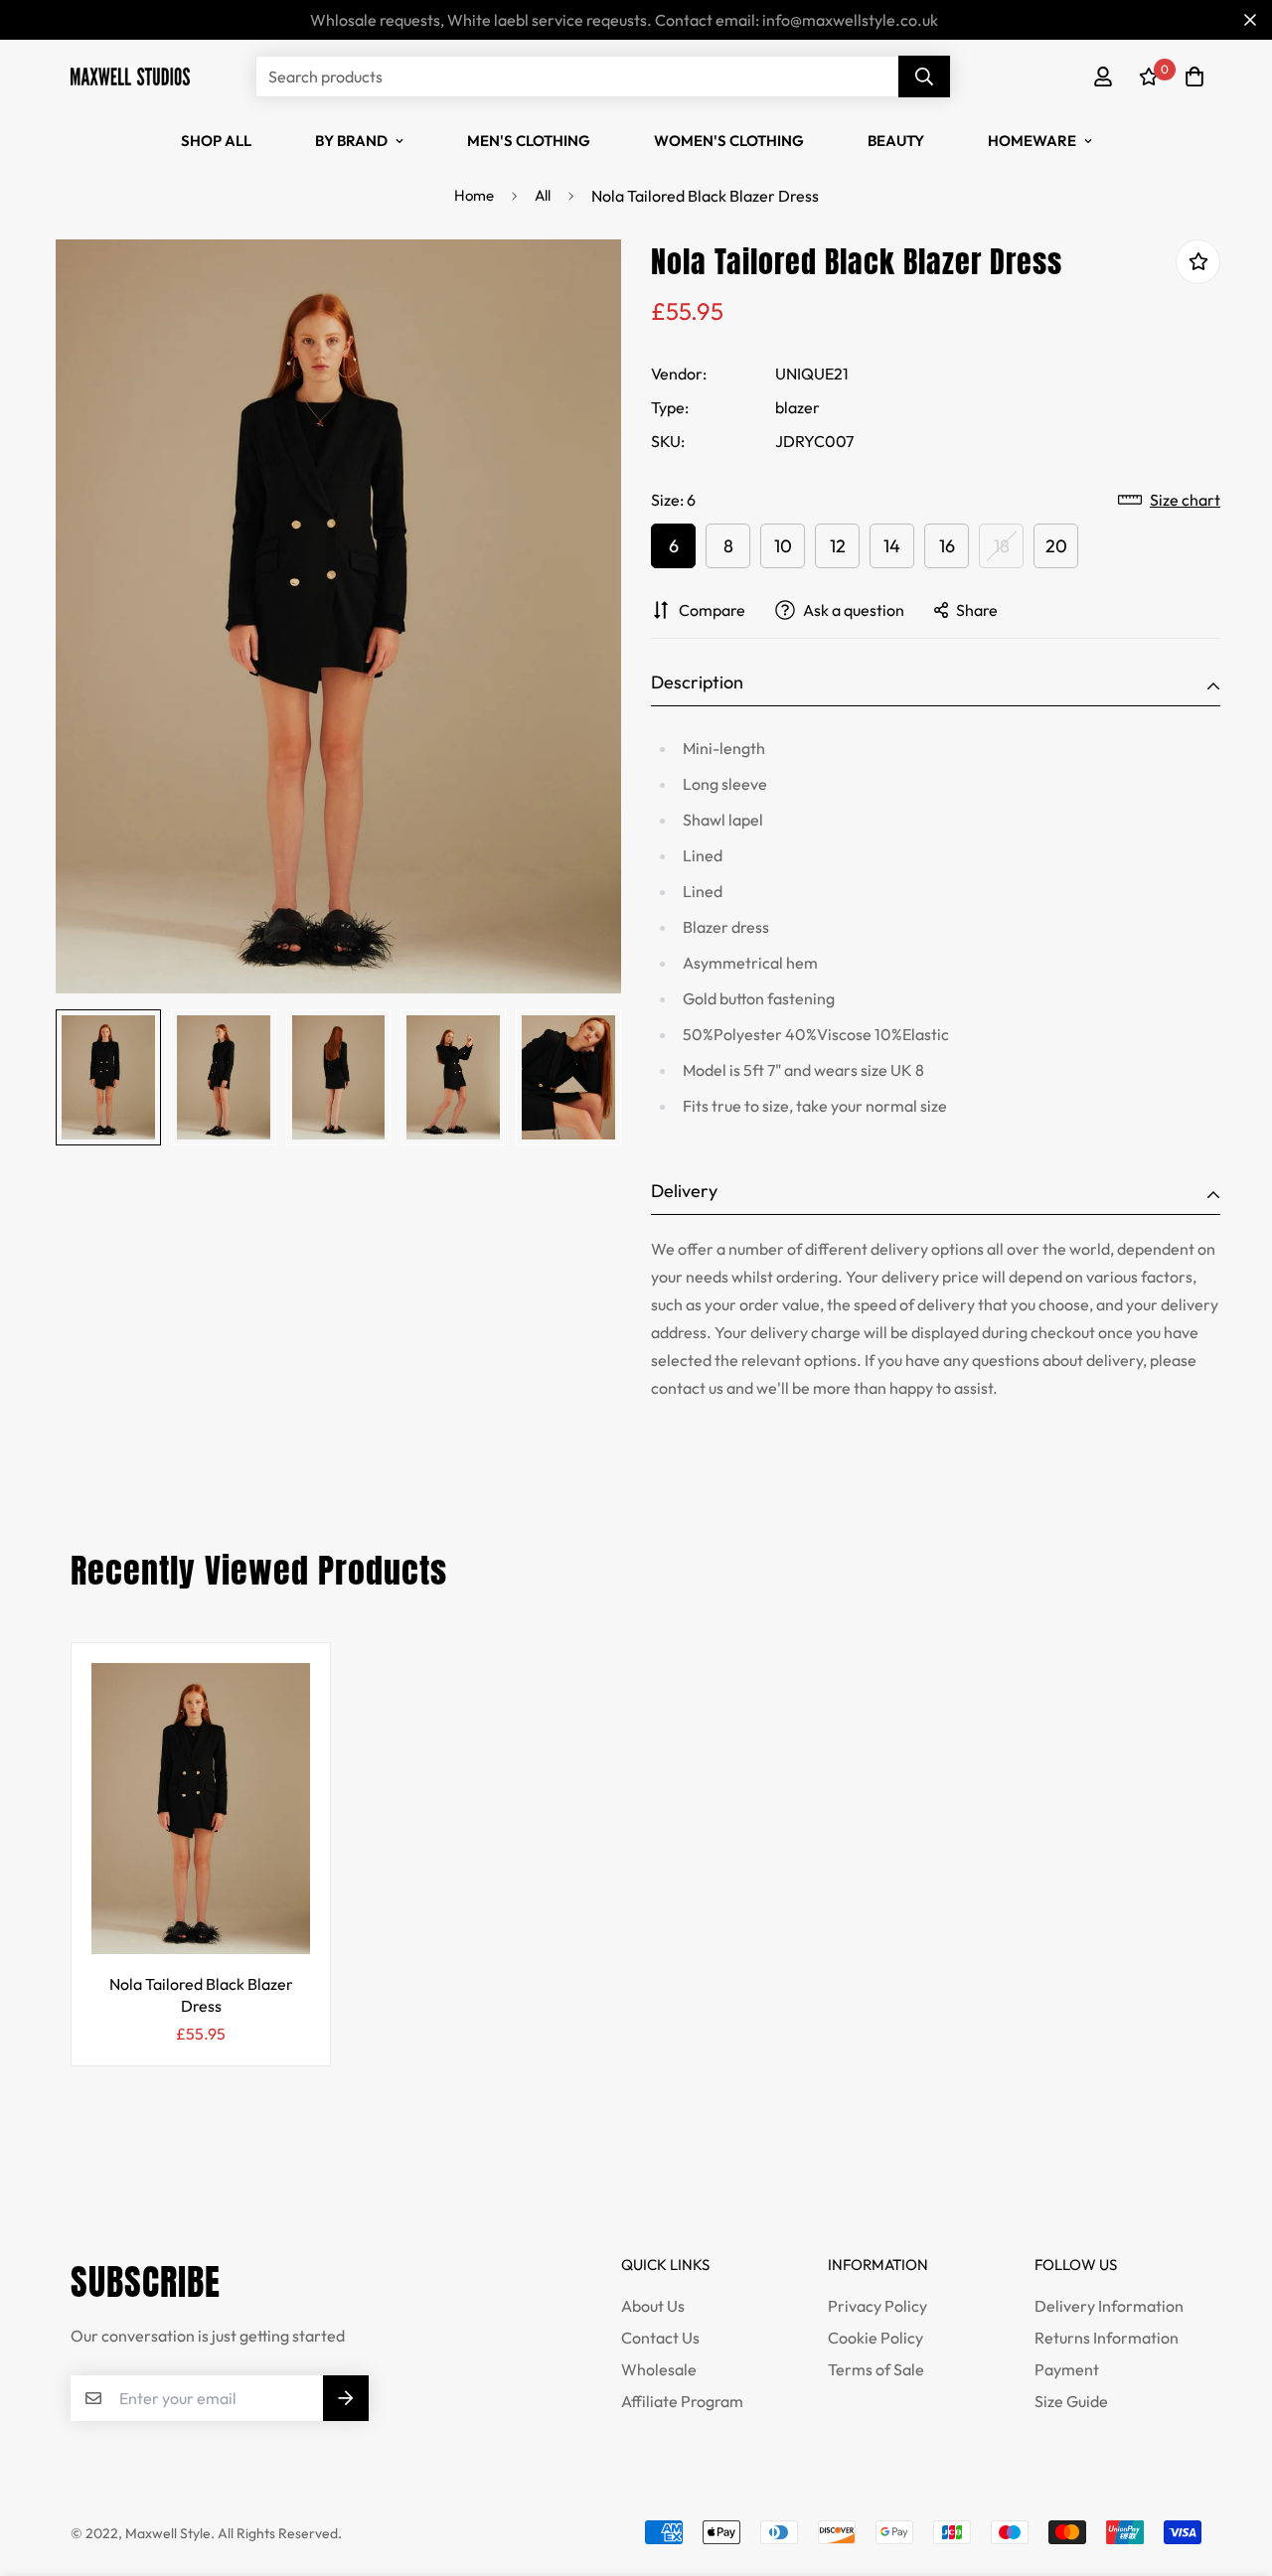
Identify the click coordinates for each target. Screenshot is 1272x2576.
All (543, 195)
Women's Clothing (729, 141)
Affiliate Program (682, 2401)
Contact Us (660, 2338)
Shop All (216, 141)
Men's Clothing (529, 141)
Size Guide (1071, 2401)
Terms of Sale (876, 2369)
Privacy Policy (877, 2306)
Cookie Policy (875, 2338)
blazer (797, 407)
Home (474, 195)
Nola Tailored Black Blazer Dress (201, 1995)
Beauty (896, 141)
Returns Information (1107, 2338)
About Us (653, 2306)
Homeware (1032, 141)
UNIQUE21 (812, 374)
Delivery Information (1109, 2306)
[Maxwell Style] (130, 76)
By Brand (351, 141)
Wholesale (659, 2369)
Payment (1067, 2369)
